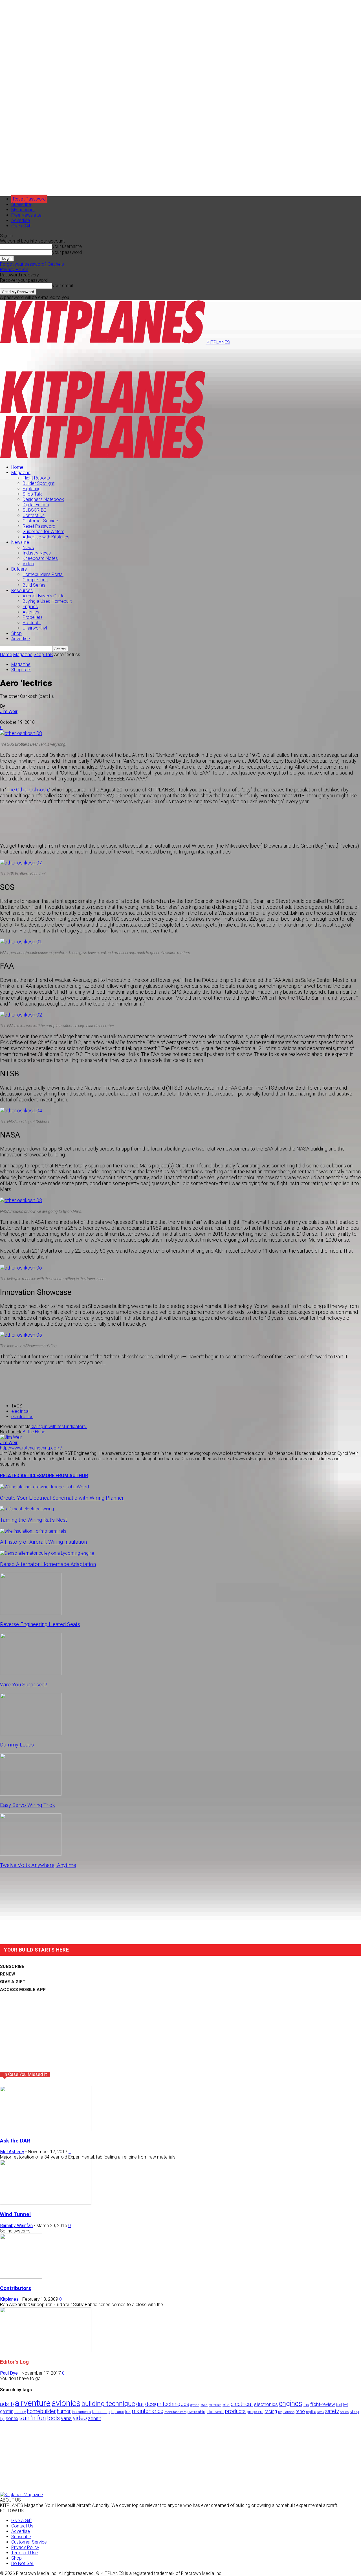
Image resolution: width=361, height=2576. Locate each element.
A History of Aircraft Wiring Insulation (43, 1542)
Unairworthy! (35, 628)
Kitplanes (9, 2299)
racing (271, 2411)
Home (17, 467)
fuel (339, 2405)
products (235, 2411)
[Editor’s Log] (46, 2351)
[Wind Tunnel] (46, 2203)
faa (306, 2405)
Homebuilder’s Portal (43, 574)
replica (311, 2412)
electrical (20, 1411)
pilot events (215, 2412)
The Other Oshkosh (27, 790)
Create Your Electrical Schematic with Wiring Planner (62, 1498)
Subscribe (21, 204)
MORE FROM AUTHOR (65, 1476)
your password (67, 252)
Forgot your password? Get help (32, 264)
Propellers (33, 617)
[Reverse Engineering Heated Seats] (31, 1613)
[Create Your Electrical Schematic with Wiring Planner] (45, 1487)
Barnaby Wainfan (16, 2226)
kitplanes (117, 2412)
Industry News (37, 553)
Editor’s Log (14, 2362)
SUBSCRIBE (34, 510)
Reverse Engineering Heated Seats (40, 1624)
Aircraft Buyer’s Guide (44, 596)
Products (32, 623)
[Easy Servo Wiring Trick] (31, 1794)
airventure (33, 2403)
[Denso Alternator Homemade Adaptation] (47, 1553)
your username (67, 246)
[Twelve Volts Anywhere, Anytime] (31, 1854)
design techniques (167, 2404)
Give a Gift (21, 226)
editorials (215, 2405)
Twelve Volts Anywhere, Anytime (38, 1865)
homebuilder (41, 2411)
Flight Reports (36, 478)
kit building (101, 2412)
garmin (7, 2411)
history (20, 2412)
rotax (321, 2412)
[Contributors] (21, 2277)
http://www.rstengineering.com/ (31, 1448)
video (80, 2418)
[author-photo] (11, 1437)
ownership (196, 2412)
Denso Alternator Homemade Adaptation (48, 1564)
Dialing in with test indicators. (59, 1426)
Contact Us (34, 515)
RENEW (8, 1974)
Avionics (31, 612)
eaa (204, 2405)
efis (226, 2405)
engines (291, 2404)
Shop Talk (32, 494)
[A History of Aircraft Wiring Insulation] (33, 1531)
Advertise (21, 220)
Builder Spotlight (38, 483)
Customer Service (40, 521)
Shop (16, 633)
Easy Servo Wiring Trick (27, 1805)
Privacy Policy (14, 270)
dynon (195, 2405)
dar (140, 2404)
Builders (19, 569)
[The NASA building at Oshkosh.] (21, 1111)
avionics (66, 2403)
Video (28, 564)
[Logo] (103, 413)
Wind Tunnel (15, 2214)
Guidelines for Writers (43, 532)
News (28, 548)
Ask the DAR (15, 2141)
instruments (81, 2412)
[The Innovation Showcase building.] (21, 1335)
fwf (345, 2405)
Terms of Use (25, 2553)
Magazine (21, 473)
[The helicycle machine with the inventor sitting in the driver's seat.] (21, 1268)
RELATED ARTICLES (21, 1476)
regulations (286, 2412)
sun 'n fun (33, 2418)
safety (332, 2411)
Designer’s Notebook (43, 499)
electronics (22, 1417)
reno (300, 2411)
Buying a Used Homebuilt (47, 601)
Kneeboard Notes (40, 558)
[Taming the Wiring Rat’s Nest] (27, 1509)
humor (64, 2411)
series (344, 2412)
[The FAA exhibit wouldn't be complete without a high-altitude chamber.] (21, 1015)
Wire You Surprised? (24, 1685)
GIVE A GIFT (13, 1982)
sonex (12, 2418)
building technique (108, 2404)
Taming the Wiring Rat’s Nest (34, 1520)
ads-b (7, 2404)
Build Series (34, 585)
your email (62, 286)
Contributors (16, 2288)
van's (66, 2418)
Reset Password (39, 526)
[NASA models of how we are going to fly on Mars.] (21, 1200)
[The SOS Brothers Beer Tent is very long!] (21, 733)
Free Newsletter (27, 215)
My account (23, 210)
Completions (35, 580)
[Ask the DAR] (46, 2130)
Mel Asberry (12, 2152)
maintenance (148, 2411)
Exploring (32, 489)
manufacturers (175, 2412)
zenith (95, 2418)
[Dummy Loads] (31, 1734)
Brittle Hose (34, 1432)
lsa (128, 2412)
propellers (255, 2412)
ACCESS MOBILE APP (23, 1990)
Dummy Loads (17, 1745)
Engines (30, 607)
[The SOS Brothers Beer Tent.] (21, 863)
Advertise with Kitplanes (46, 537)
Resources (22, 590)
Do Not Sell (22, 2563)
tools (53, 2418)
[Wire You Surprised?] (31, 1674)
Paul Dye (9, 2373)
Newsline (20, 542)
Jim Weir (9, 711)
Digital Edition (36, 505)
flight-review (323, 2404)
